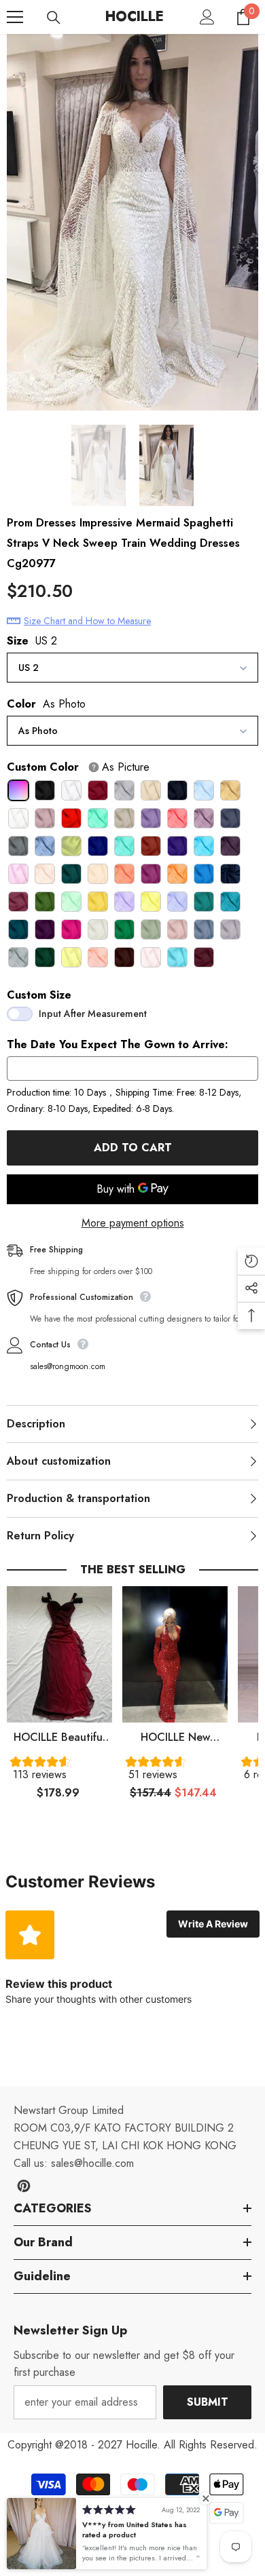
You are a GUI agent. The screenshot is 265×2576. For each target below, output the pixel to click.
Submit (208, 2402)
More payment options (133, 1223)
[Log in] (207, 17)
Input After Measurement (93, 1014)
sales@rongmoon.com (68, 1366)
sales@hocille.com (92, 2163)
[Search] (54, 18)
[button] (59, 1771)
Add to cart (133, 1148)
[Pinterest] (24, 2186)
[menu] (15, 17)
